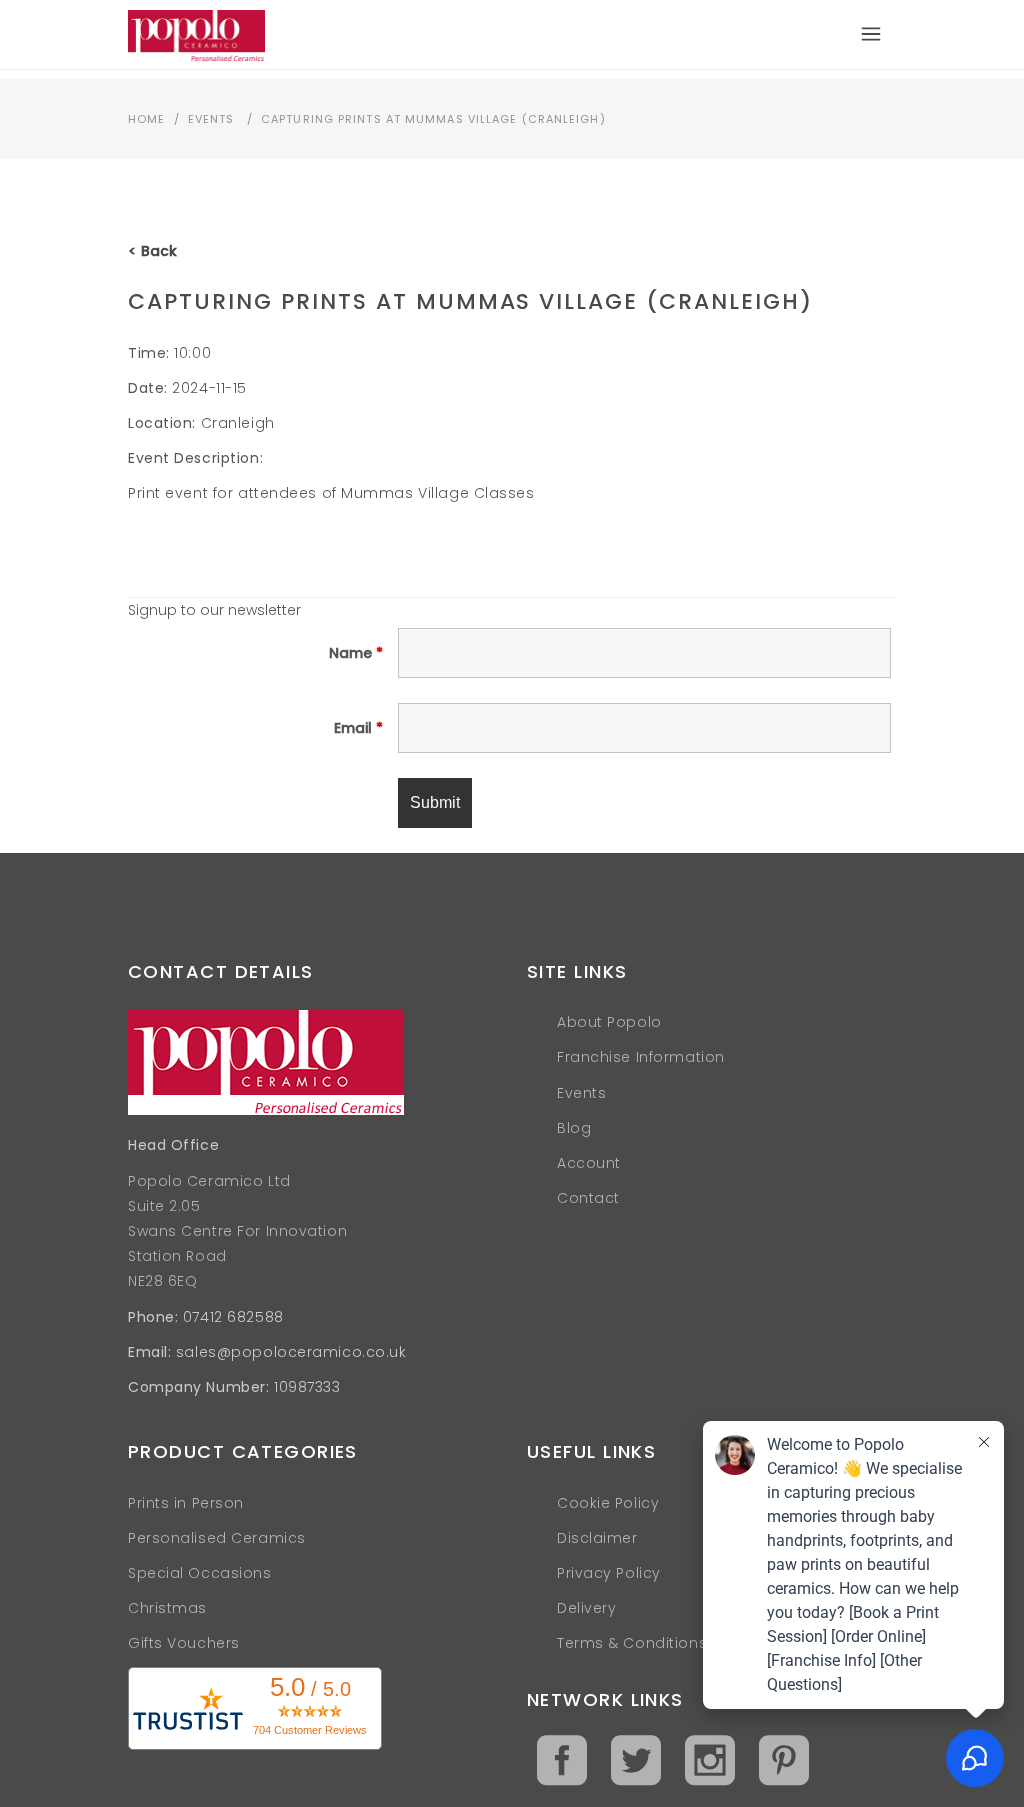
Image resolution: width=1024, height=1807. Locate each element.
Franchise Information (641, 1057)
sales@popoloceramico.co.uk (291, 1352)
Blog (574, 1128)
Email (358, 728)
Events (211, 119)
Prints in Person (186, 1503)
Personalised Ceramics (217, 1538)
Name (356, 653)
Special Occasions (200, 1573)
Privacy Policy (609, 1573)
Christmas (167, 1608)
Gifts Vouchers (184, 1643)
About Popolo (609, 1022)
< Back (152, 251)
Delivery (586, 1608)
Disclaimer (597, 1538)
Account (589, 1163)
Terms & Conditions (632, 1643)
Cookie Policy (608, 1503)
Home (146, 119)
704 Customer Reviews (310, 1730)
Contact (588, 1198)
